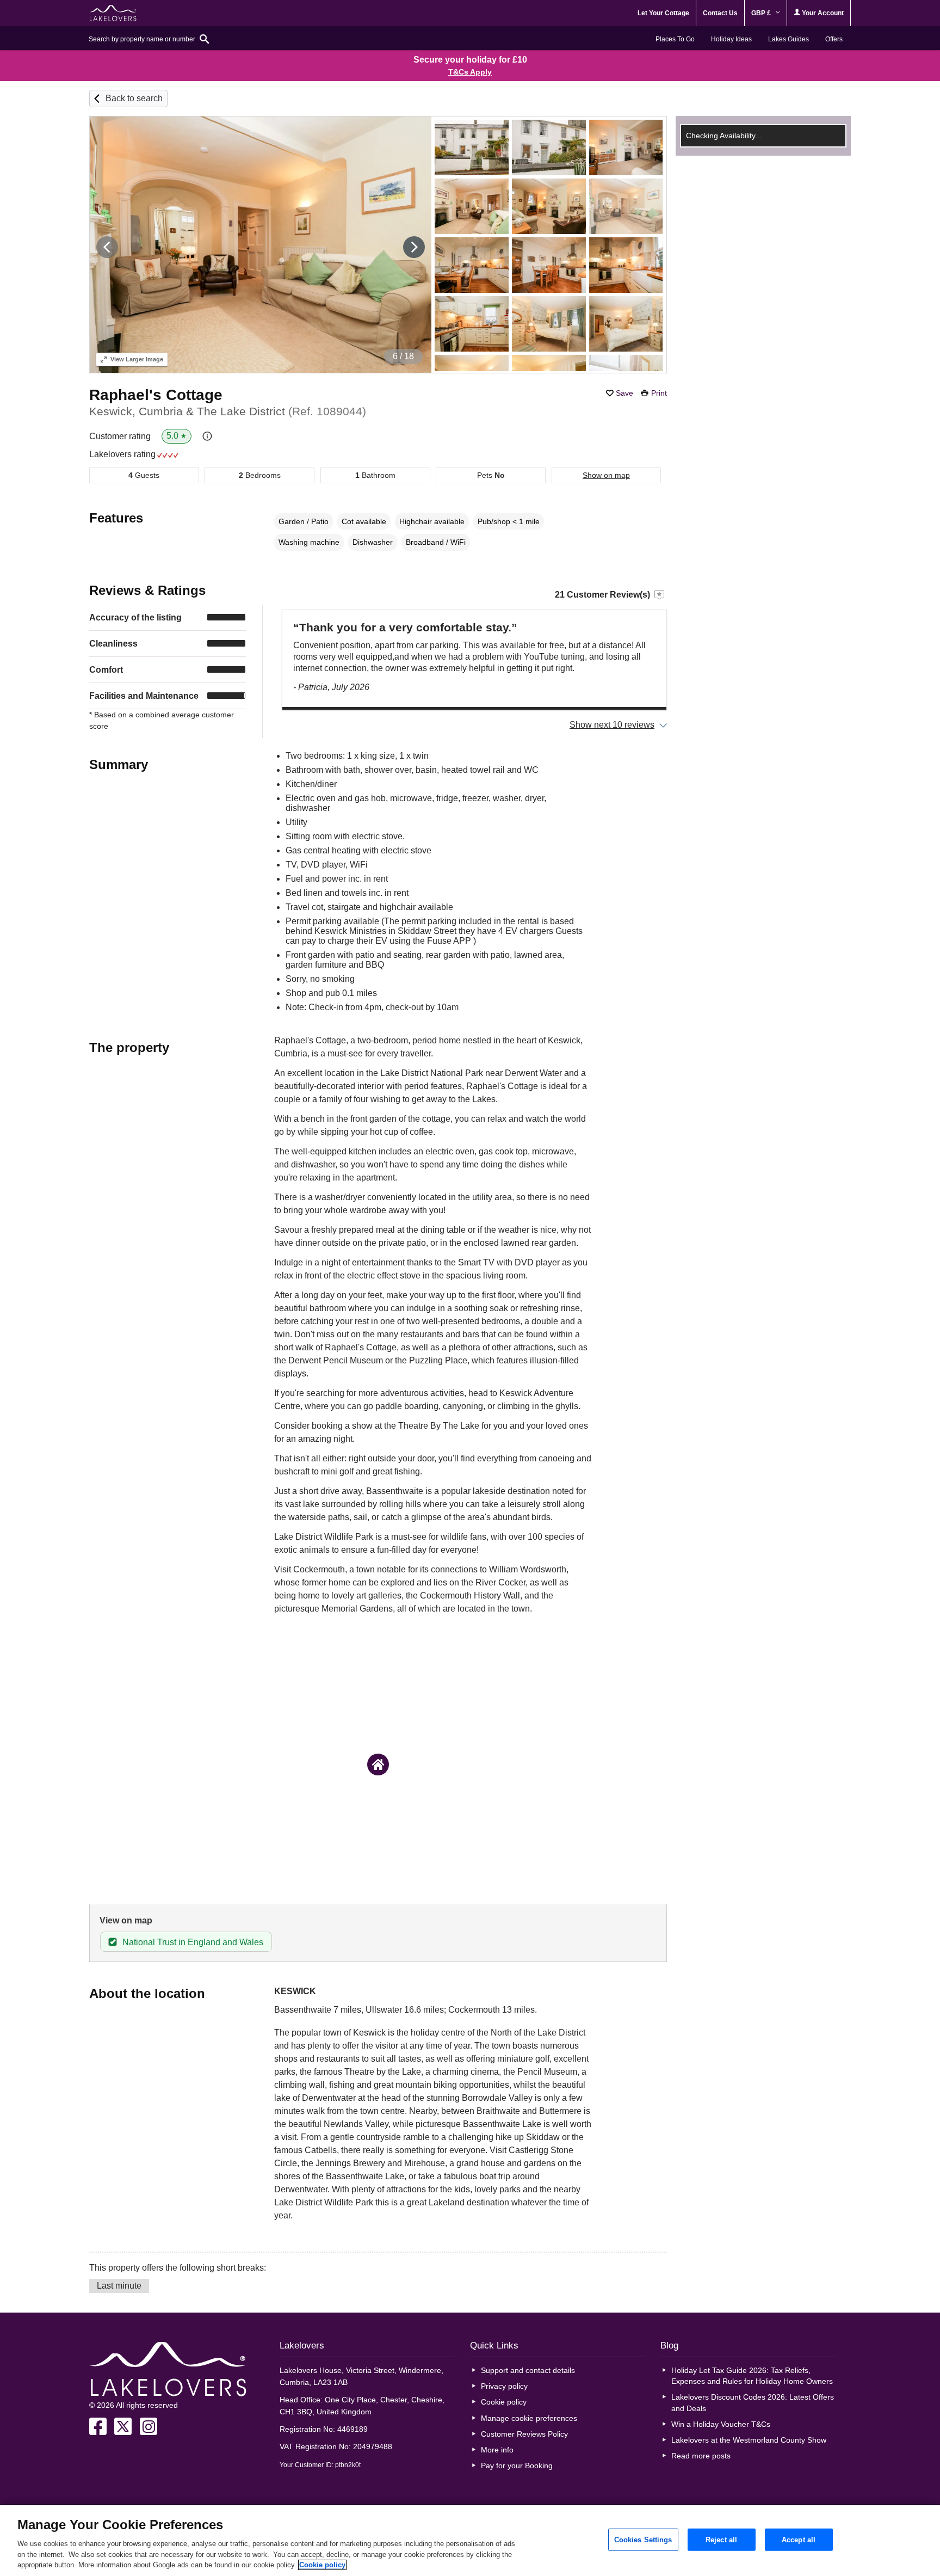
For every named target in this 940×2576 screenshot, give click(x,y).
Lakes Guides (789, 39)
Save (624, 393)
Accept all (799, 2539)
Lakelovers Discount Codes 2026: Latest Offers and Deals (753, 2402)
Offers (834, 39)
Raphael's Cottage (156, 395)
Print (659, 393)
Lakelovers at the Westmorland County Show (749, 2440)
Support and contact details (528, 2370)
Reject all (721, 2539)
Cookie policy (504, 2402)
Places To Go (675, 39)
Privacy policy (504, 2386)
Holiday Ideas (731, 39)
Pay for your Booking (517, 2466)
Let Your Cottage (663, 13)
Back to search (134, 98)
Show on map (606, 475)
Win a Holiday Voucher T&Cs (721, 2424)
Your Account (822, 13)
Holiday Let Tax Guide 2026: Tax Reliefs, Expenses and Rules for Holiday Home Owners (752, 2376)
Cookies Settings (643, 2539)
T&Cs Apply (470, 72)
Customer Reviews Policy (524, 2434)
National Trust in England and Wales (193, 1942)
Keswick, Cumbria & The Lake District (228, 411)
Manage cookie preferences (529, 2418)
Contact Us (720, 13)
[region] (470, 2541)
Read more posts (701, 2456)
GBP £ (762, 13)
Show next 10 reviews (612, 725)
